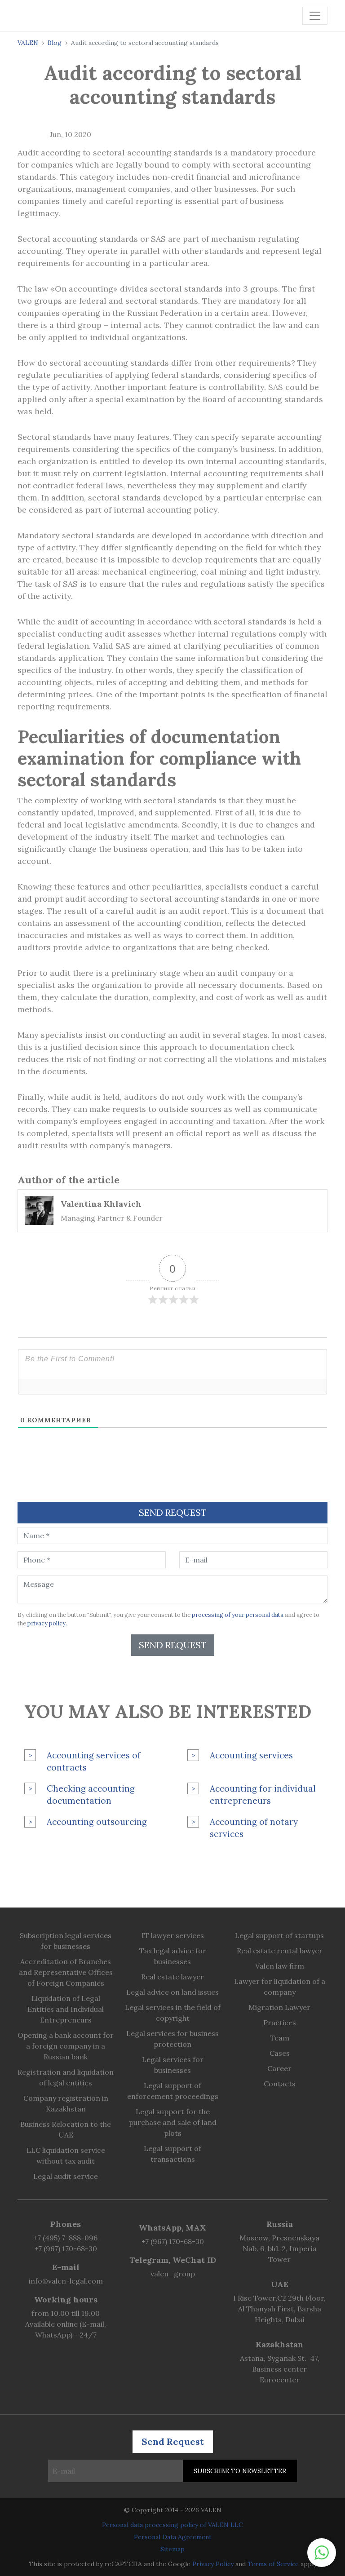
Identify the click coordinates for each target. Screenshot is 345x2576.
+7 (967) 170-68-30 (66, 2248)
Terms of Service (273, 2564)
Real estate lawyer (172, 1977)
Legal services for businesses (173, 2065)
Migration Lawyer (279, 2007)
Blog (55, 43)
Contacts (280, 2084)
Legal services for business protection (172, 2039)
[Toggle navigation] (315, 16)
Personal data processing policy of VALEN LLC (172, 2525)
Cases (280, 2053)
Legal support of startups (279, 1935)
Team (280, 2038)
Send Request (173, 1645)
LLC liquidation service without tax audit (66, 2156)
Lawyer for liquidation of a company (280, 1987)
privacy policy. (47, 1623)
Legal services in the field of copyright (173, 2013)
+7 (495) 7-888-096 (66, 2238)
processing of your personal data (238, 1615)
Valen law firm (280, 1966)
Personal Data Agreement (173, 2537)
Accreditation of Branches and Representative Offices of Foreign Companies (66, 1972)
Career (279, 2068)
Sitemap (172, 2549)
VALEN (28, 43)
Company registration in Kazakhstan (66, 2103)
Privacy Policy (213, 2564)
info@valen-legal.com (66, 2281)
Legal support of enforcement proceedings (173, 2091)
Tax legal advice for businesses (173, 1956)
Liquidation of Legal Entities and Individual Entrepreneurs (66, 2009)
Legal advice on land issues (172, 1992)
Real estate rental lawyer (280, 1951)
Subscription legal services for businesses (66, 1941)
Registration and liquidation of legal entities (66, 2077)
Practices (280, 2023)
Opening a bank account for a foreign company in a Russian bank (66, 2046)
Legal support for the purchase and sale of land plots (173, 2122)
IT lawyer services (173, 1935)
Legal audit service (66, 2176)
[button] (322, 2553)
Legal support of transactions (172, 2154)
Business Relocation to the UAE (66, 2129)
